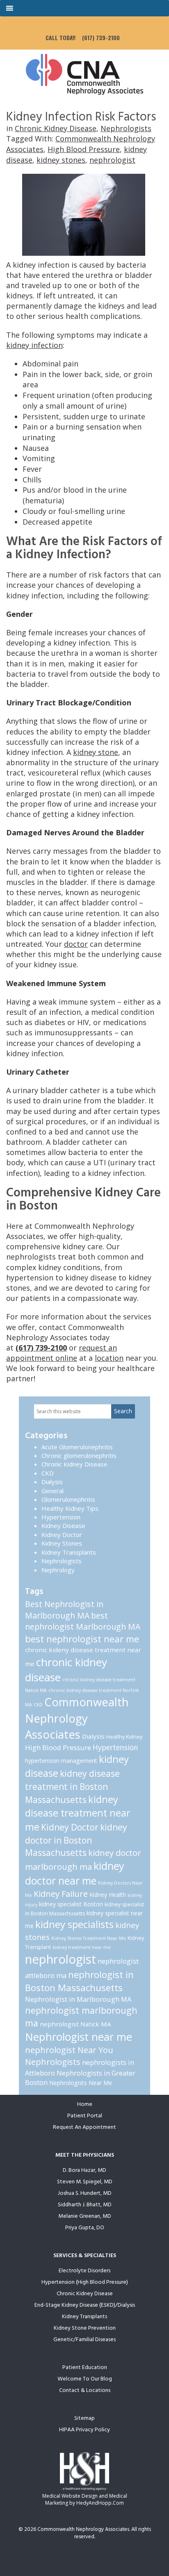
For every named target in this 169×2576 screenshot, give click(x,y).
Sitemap (84, 2418)
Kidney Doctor (62, 1535)
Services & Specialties (85, 2256)
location (109, 1358)
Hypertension (61, 1517)
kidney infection (34, 345)
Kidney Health (108, 1895)
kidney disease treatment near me (78, 1813)
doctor (76, 944)
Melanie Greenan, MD (85, 2216)
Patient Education (85, 2368)
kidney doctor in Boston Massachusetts (76, 1840)
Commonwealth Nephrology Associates (77, 1718)
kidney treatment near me (82, 1947)
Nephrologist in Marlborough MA (78, 1999)
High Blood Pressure (84, 149)
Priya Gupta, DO (85, 2228)
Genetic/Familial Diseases (84, 2340)
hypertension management (61, 1761)
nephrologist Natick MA (75, 2024)
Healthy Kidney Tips (70, 1508)
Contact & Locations (85, 2391)
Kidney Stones (62, 1543)
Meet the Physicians (85, 2155)
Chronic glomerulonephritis (79, 1455)
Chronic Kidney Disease (56, 128)
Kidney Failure (61, 1894)
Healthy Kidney (124, 1737)
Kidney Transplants (69, 1552)
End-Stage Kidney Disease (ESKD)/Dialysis (85, 2305)
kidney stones (61, 160)
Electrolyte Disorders (84, 2271)
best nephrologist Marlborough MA (83, 1621)
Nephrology (58, 1570)
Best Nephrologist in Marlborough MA (64, 1610)
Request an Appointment (84, 2127)
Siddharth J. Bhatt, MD (85, 2205)
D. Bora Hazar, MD (84, 2170)
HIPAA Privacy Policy (84, 2430)
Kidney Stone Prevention (85, 2328)
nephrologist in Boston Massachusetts (79, 1981)
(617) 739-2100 (101, 38)
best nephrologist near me (82, 1639)
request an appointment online (62, 1353)
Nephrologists (126, 128)
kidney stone (96, 752)
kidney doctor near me (75, 1873)
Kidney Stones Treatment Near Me (89, 1938)
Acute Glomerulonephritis (77, 1447)
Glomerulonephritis (68, 1499)
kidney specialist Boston (71, 1904)
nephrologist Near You (69, 2050)
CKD (48, 1473)
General (53, 1491)
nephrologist (112, 160)
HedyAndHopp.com (100, 2503)
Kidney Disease (63, 1526)
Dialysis (52, 1482)
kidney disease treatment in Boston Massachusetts (72, 1787)
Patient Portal (85, 2116)
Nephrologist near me (79, 2037)
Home (85, 2104)
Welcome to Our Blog (85, 2379)
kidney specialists (74, 1924)
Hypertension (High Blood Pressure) (85, 2282)
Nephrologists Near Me (81, 2083)
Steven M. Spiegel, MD (85, 2182)
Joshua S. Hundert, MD (85, 2193)
